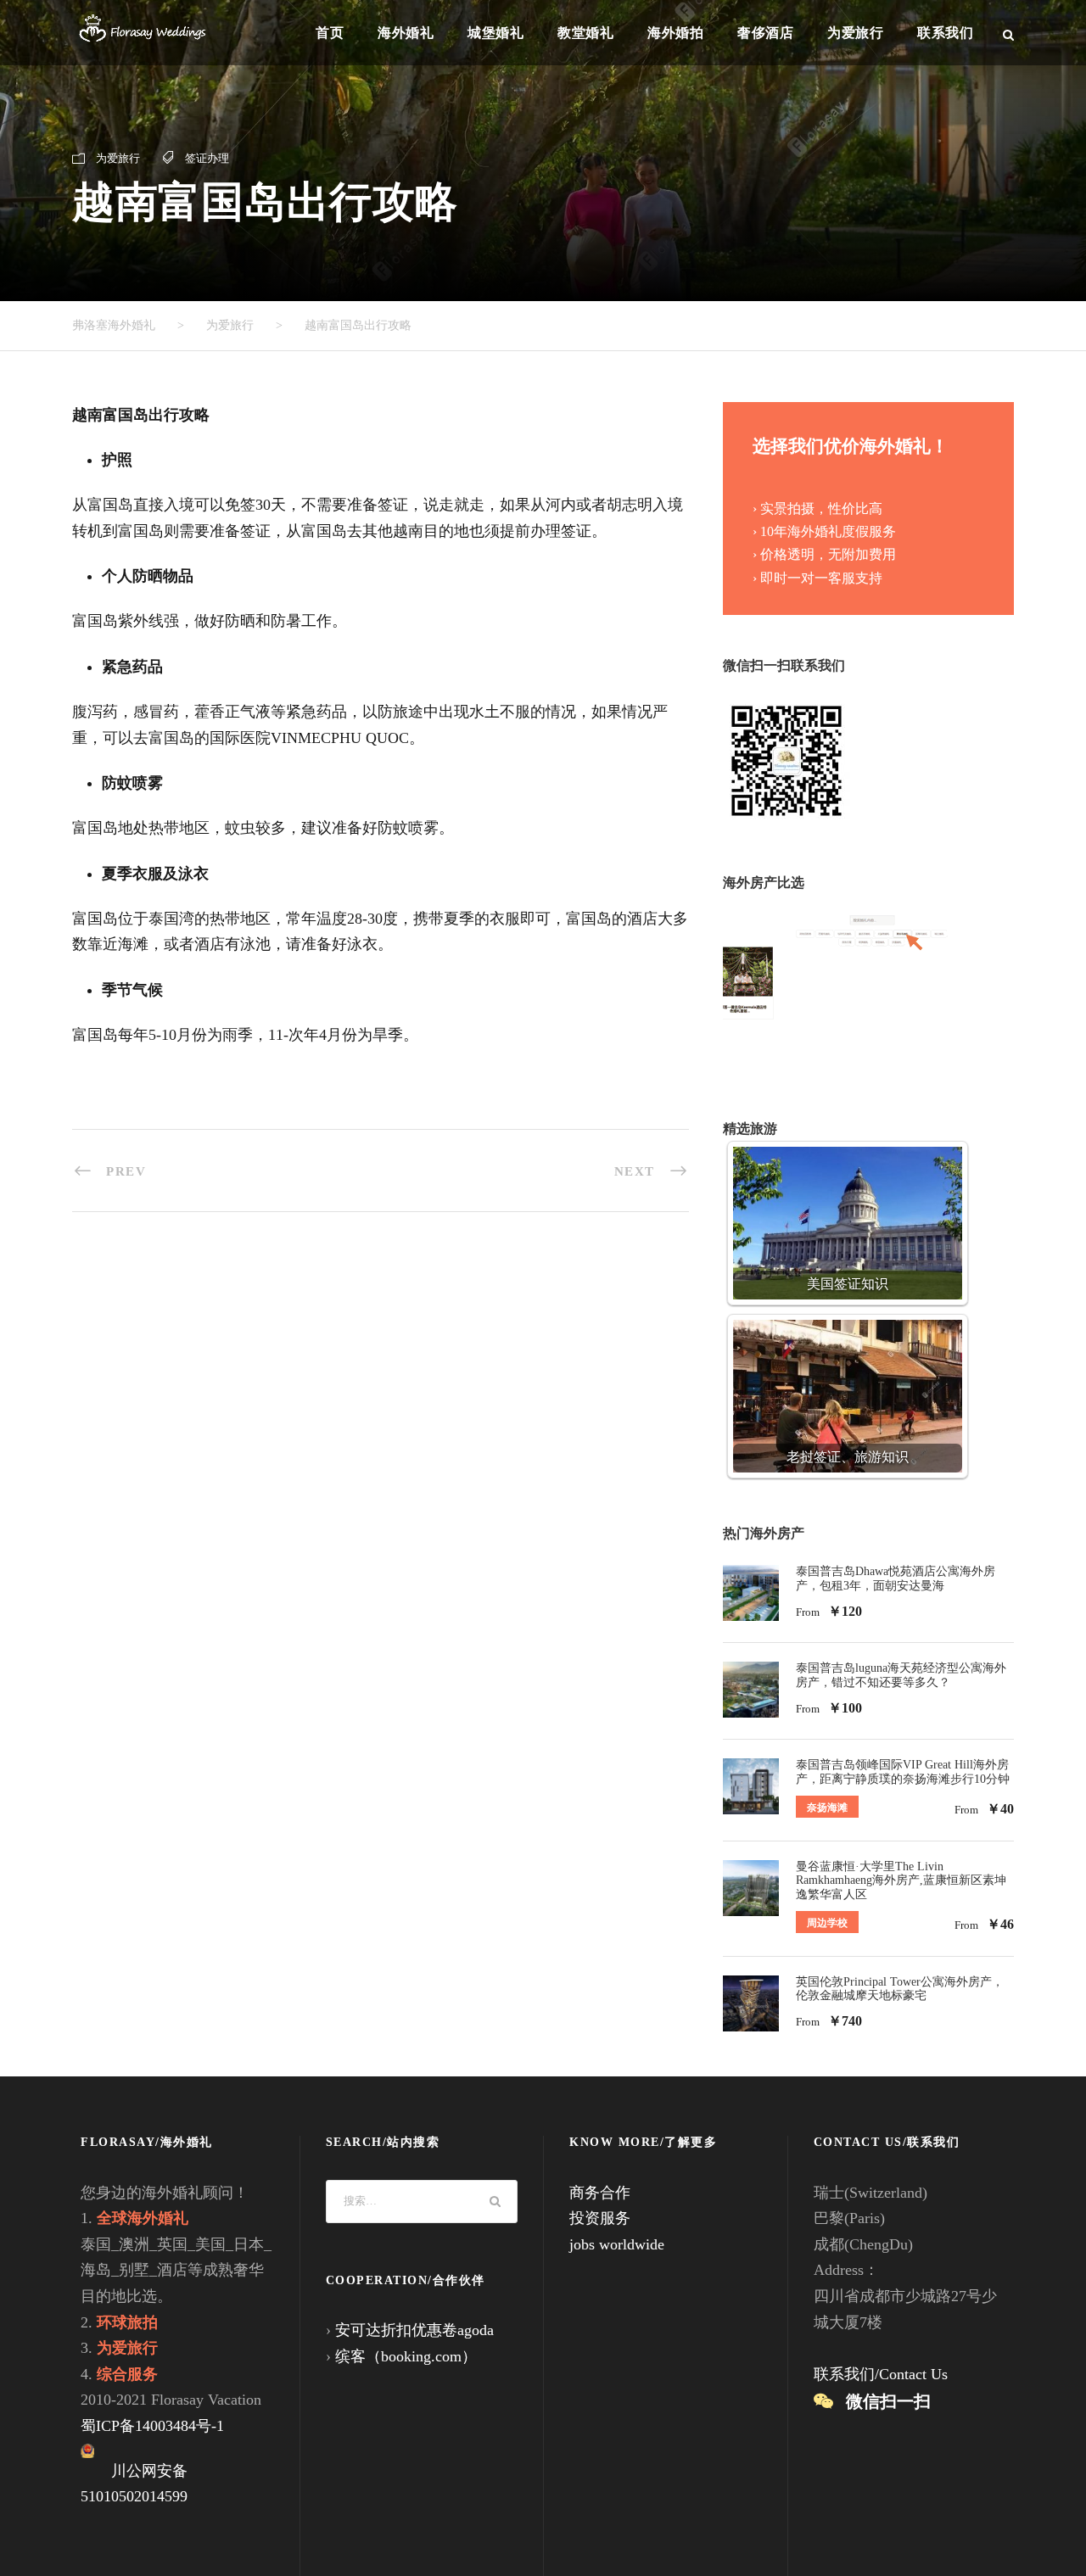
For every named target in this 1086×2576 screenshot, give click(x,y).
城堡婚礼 (495, 33)
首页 (330, 33)
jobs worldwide (617, 2244)
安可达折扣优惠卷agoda (414, 2330)
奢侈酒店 (765, 33)
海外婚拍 (675, 33)
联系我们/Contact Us (881, 2374)
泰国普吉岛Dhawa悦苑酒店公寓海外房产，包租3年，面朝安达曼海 (896, 1579)
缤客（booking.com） (406, 2356)
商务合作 (600, 2193)
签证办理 (207, 158)
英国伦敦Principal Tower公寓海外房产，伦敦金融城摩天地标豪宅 (900, 1989)
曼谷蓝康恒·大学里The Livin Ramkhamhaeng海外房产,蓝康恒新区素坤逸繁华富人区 (901, 1881)
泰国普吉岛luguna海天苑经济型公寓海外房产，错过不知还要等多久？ (901, 1675)
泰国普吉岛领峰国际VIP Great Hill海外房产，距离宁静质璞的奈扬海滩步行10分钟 (903, 1772)
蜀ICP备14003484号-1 (152, 2426)
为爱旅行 (855, 33)
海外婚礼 (406, 33)
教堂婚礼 (585, 33)
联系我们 (945, 33)
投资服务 (600, 2218)
